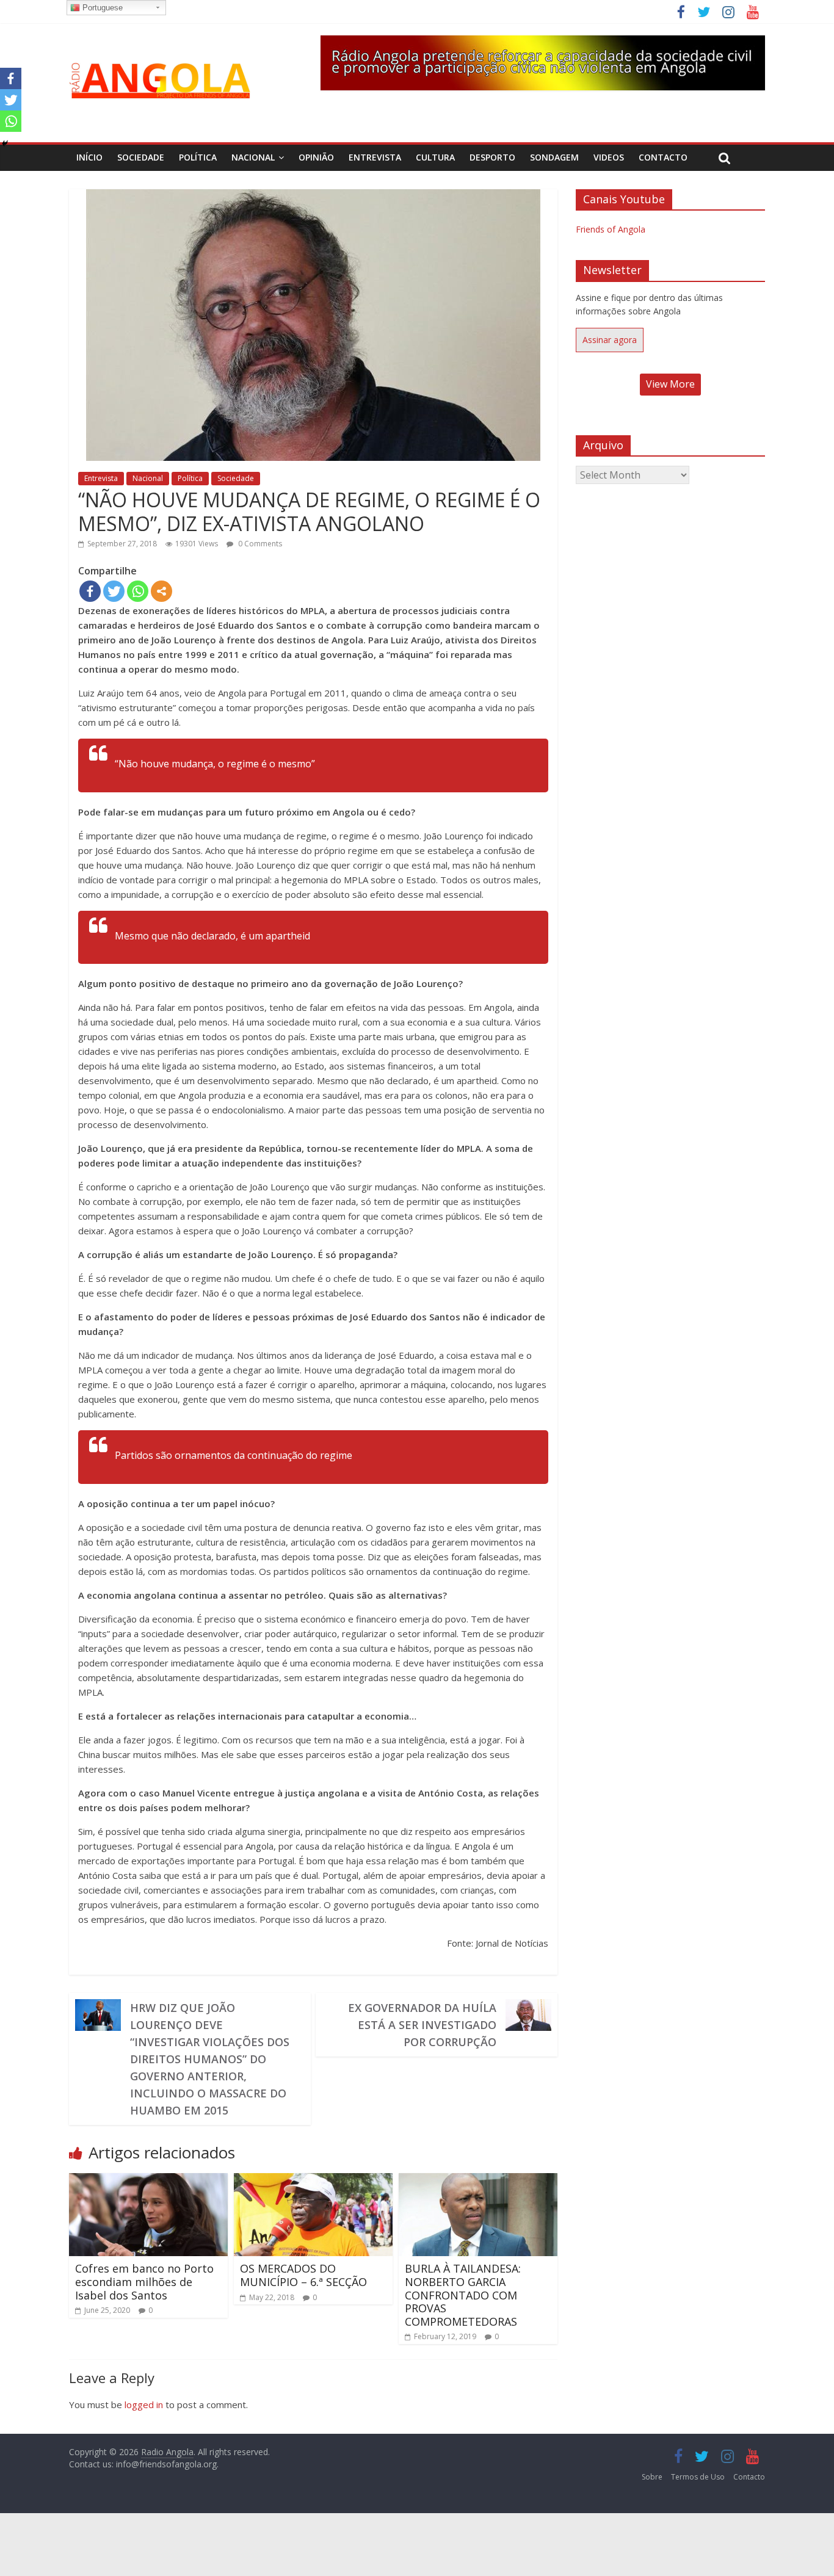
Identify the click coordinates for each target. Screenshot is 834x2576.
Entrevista (375, 157)
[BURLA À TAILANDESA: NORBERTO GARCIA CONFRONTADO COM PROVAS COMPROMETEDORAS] (478, 2180)
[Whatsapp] (138, 591)
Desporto (492, 157)
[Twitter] (114, 591)
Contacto (663, 157)
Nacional (253, 157)
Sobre (652, 2477)
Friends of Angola (611, 229)
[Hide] (5, 143)
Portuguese (101, 8)
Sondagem (554, 157)
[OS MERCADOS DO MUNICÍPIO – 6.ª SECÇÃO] (313, 2180)
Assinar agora (610, 340)
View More (670, 384)
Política (198, 157)
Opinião (316, 157)
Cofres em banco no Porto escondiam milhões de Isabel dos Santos (144, 2281)
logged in (144, 2404)
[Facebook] (90, 591)
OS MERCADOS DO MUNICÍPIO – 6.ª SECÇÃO (303, 2275)
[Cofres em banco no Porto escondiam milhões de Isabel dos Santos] (148, 2180)
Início (89, 157)
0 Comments (259, 544)
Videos (609, 157)
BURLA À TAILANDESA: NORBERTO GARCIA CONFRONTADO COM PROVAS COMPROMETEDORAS (463, 2295)
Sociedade (141, 157)
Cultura (435, 157)
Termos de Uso (698, 2477)
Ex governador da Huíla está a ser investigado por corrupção (422, 2025)
